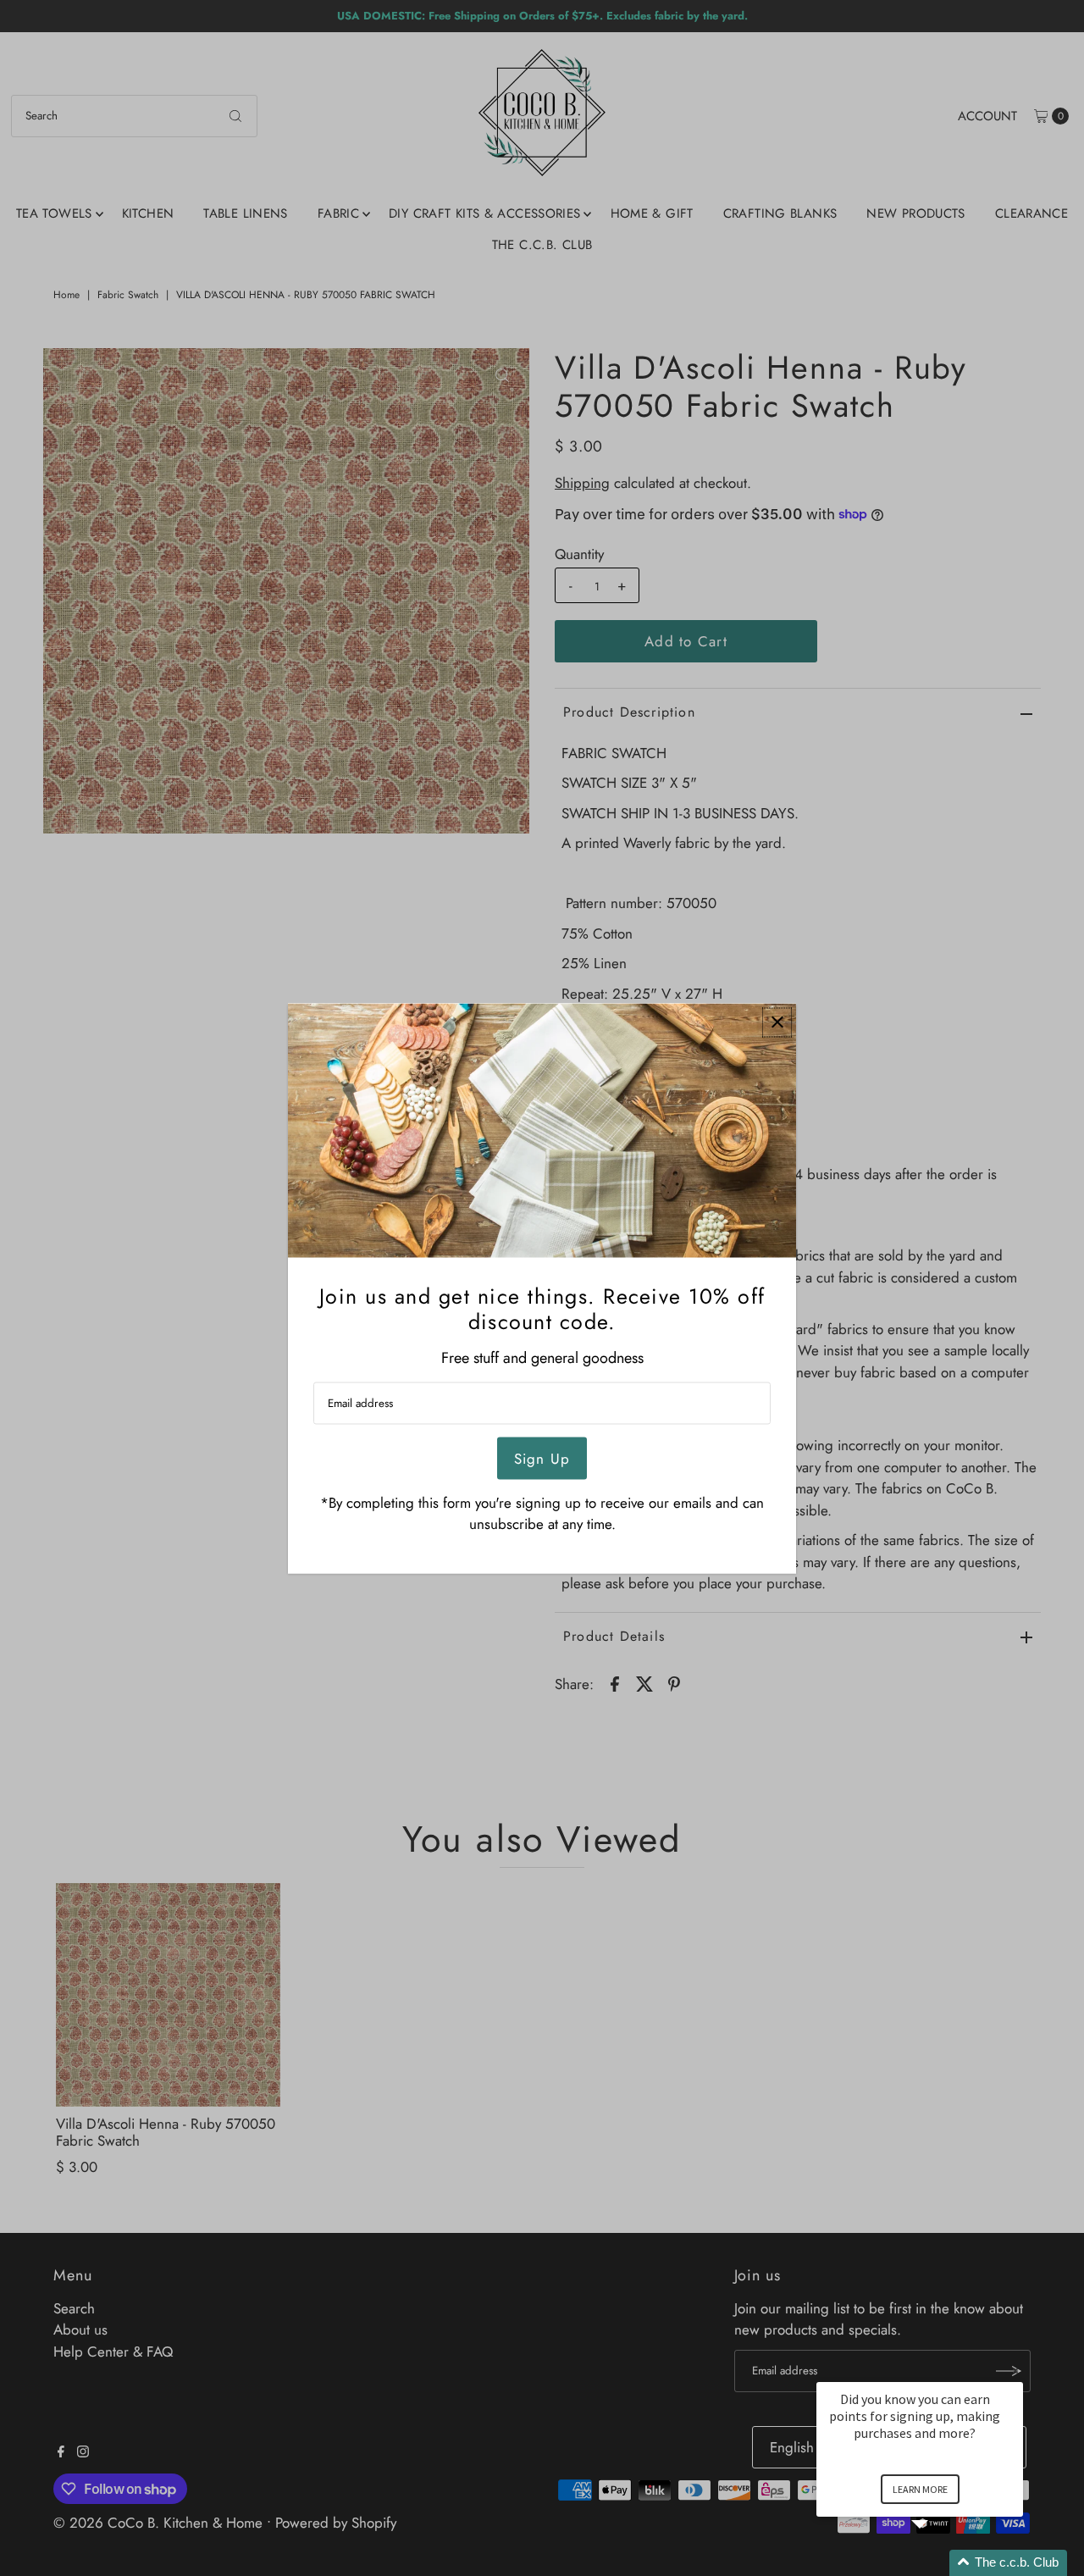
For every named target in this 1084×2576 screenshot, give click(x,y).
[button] (940, 2563)
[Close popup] (777, 1022)
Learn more (920, 2489)
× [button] (1015, 2371)
